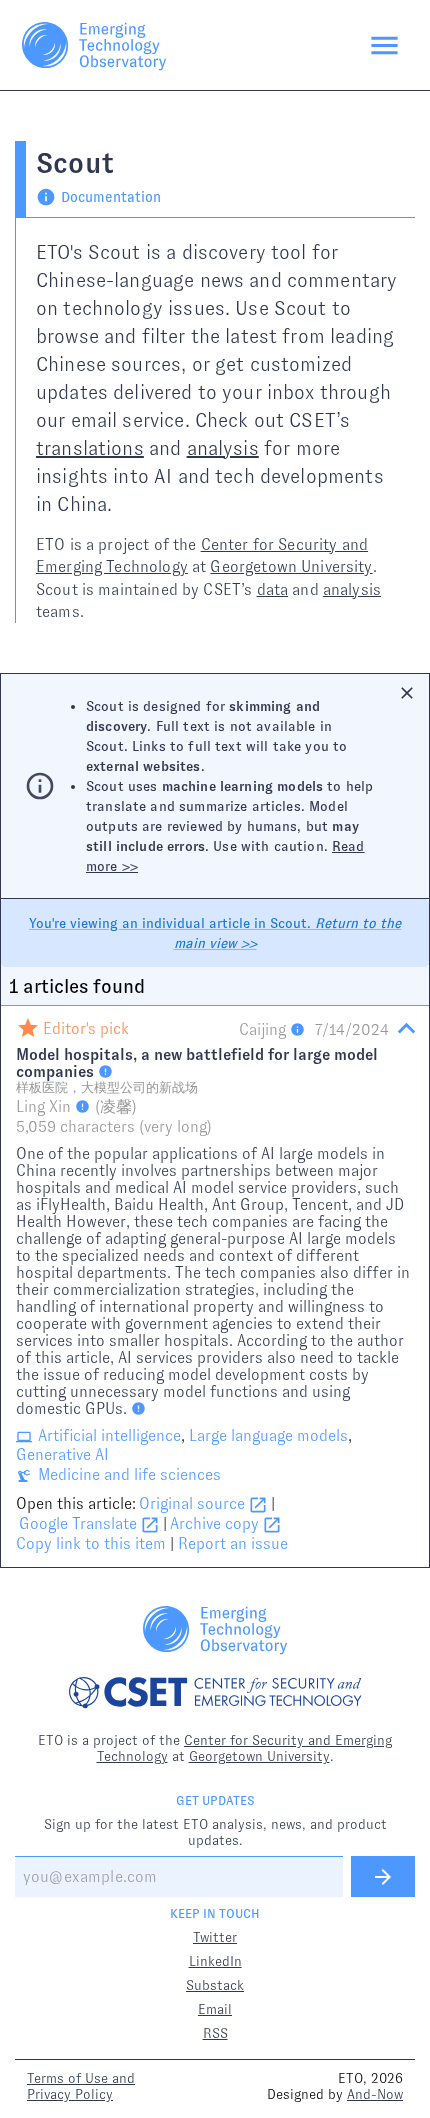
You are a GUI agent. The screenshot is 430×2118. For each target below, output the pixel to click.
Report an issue (233, 1543)
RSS (215, 2033)
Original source (192, 1503)
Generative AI (62, 1454)
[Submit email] (383, 1876)
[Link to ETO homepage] (94, 45)
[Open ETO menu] (384, 45)
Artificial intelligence (109, 1435)
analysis (223, 448)
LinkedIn (215, 1961)
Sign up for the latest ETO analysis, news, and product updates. (215, 1832)
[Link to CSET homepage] (215, 1694)
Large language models (268, 1435)
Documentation (111, 197)
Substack (215, 1985)
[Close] (407, 693)
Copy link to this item (91, 1543)
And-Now (375, 2094)
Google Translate (78, 1523)
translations (90, 448)
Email (215, 2009)
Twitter (215, 1937)
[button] (215, 1286)
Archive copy (214, 1523)
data (273, 589)
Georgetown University (291, 566)
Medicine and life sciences (129, 1474)
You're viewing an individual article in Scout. (215, 933)
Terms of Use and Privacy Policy (81, 2086)
